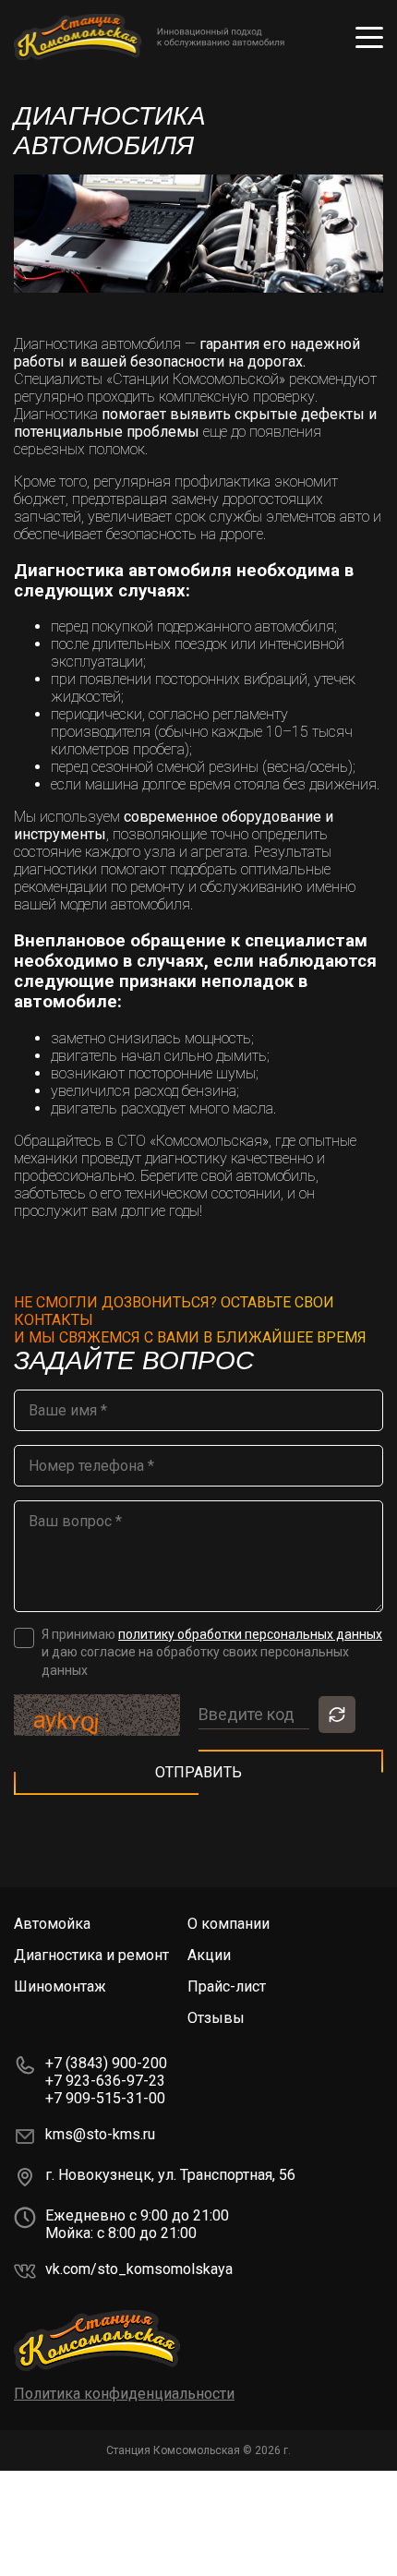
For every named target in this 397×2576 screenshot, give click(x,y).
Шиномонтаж (60, 1986)
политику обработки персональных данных (250, 1634)
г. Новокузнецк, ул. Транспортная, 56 (170, 2175)
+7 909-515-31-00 (105, 2098)
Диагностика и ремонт (91, 1955)
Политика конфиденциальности (124, 2394)
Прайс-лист (227, 1986)
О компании (229, 1924)
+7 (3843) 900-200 (106, 2063)
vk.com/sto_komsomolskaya (139, 2269)
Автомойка (52, 1924)
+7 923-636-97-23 (105, 2081)
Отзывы (216, 2018)
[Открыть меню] (369, 37)
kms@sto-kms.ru (100, 2134)
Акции (209, 1955)
